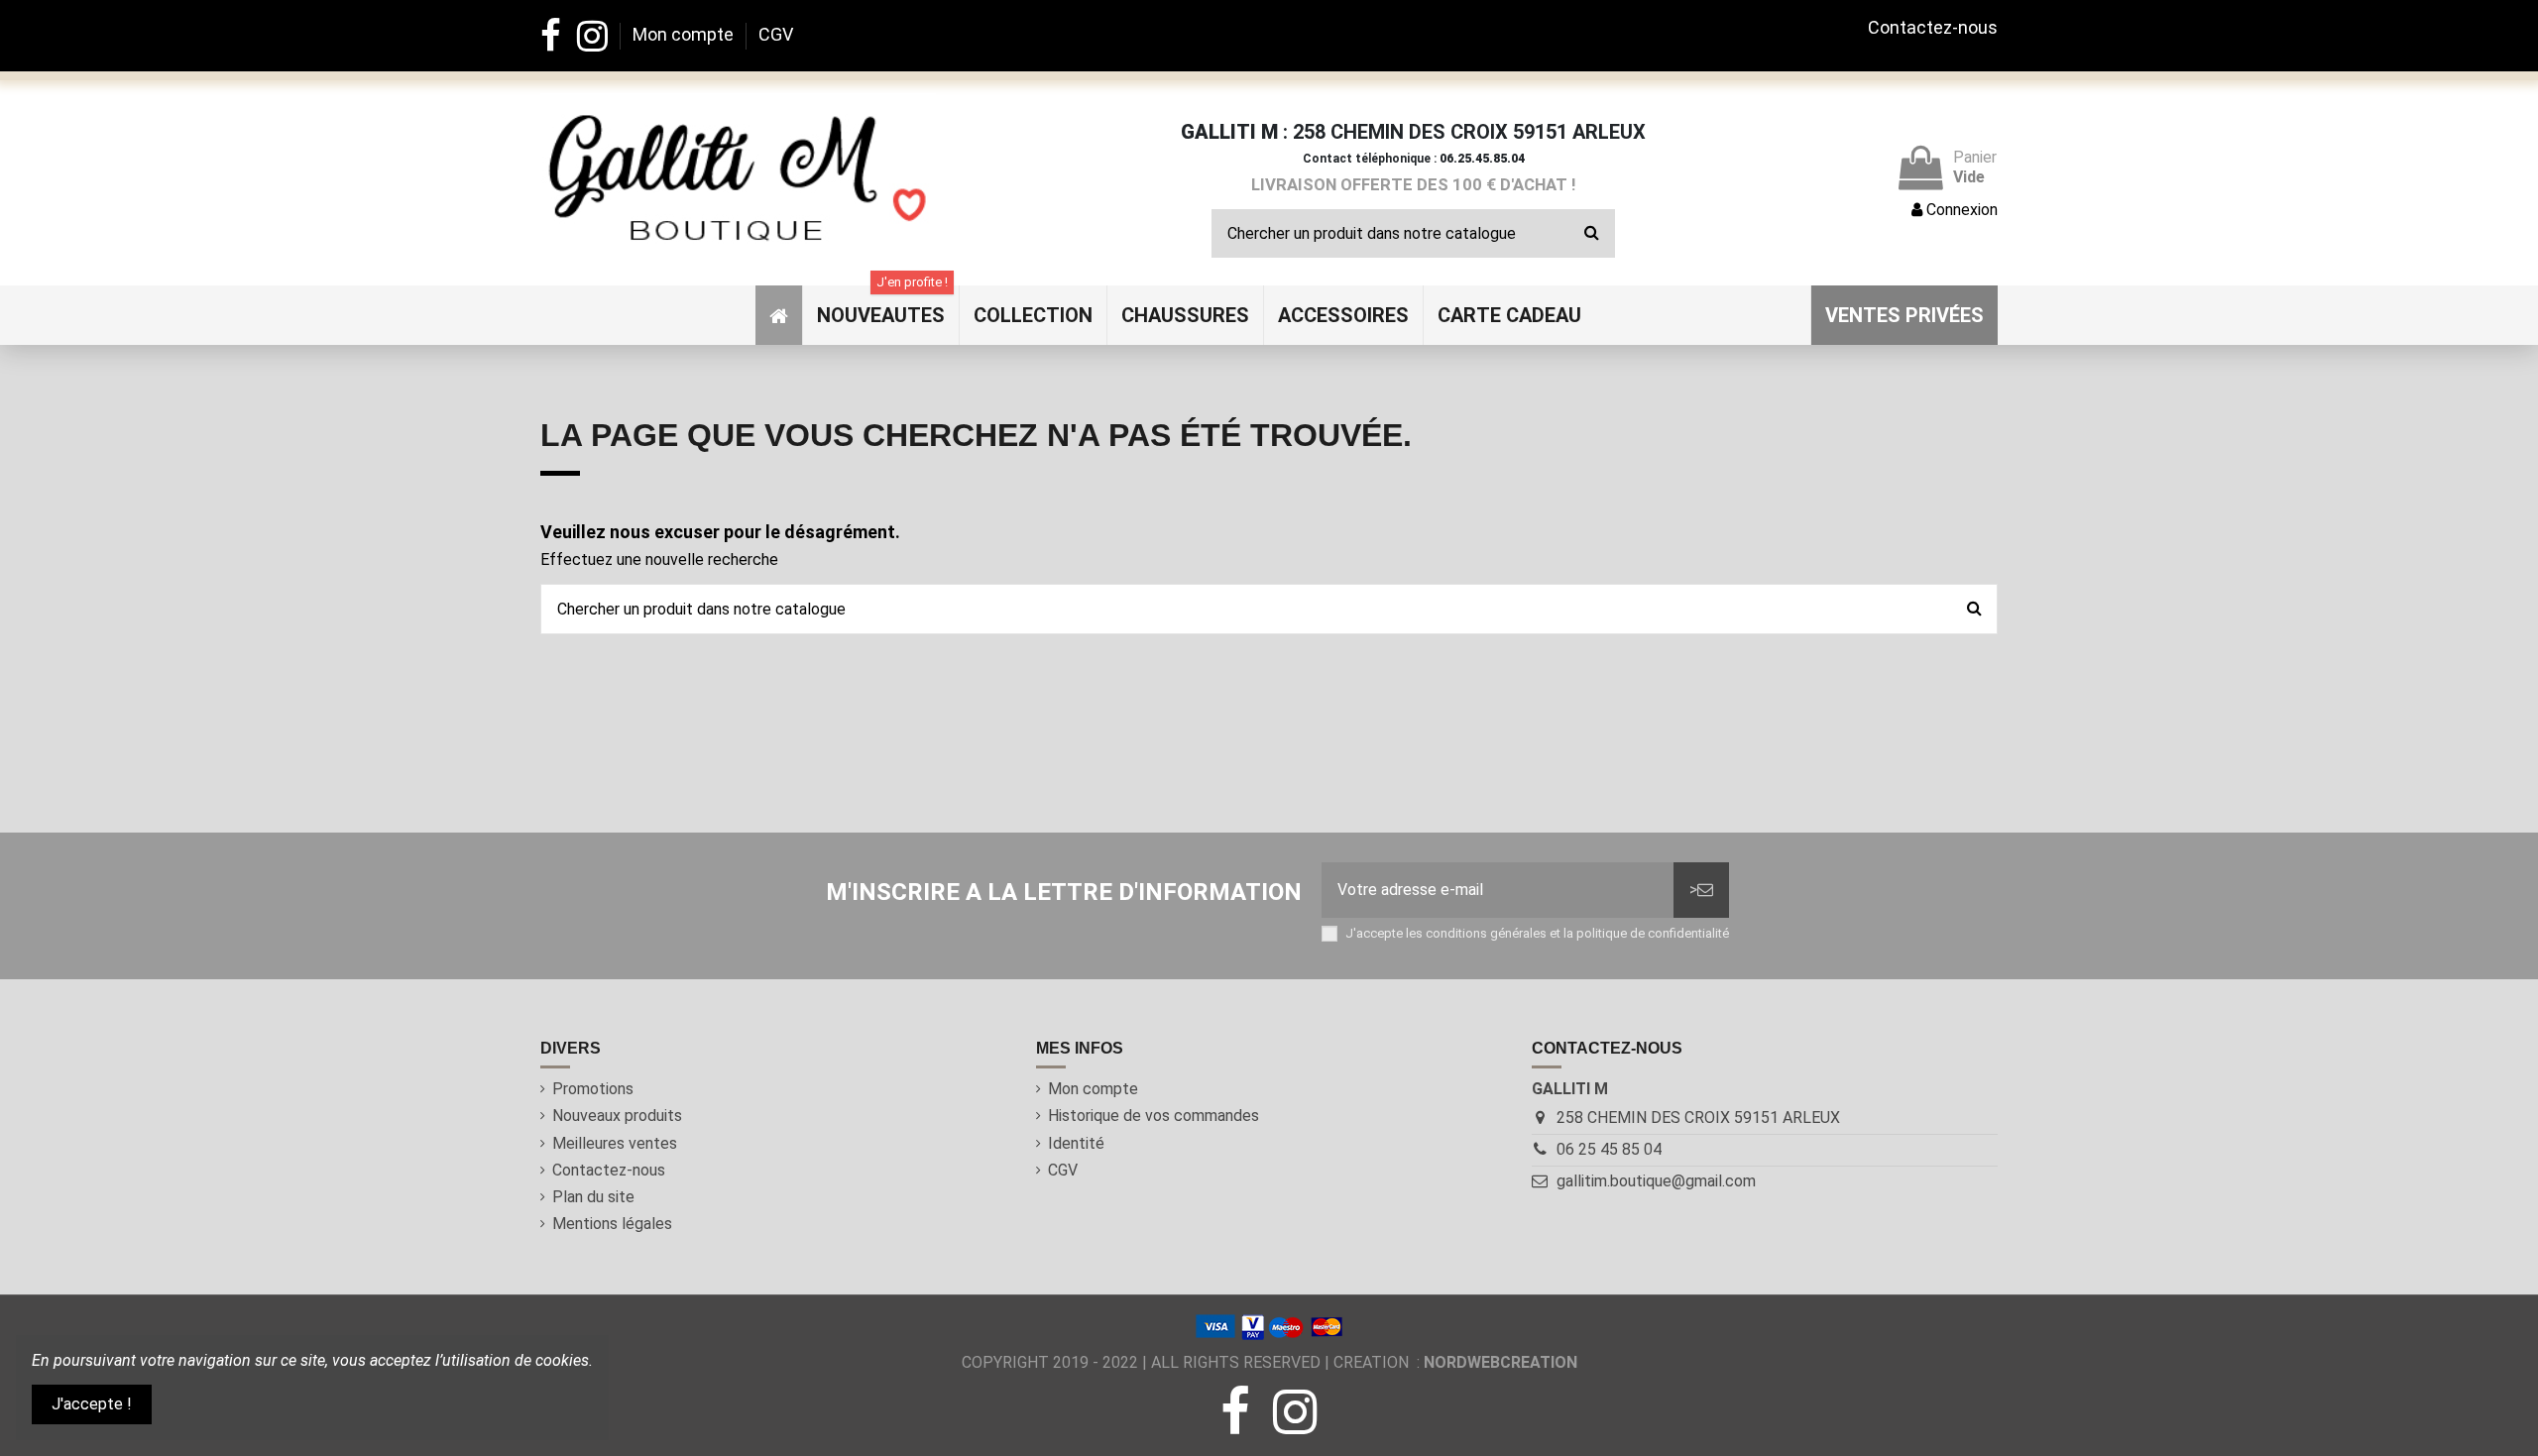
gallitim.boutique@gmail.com (1656, 1181)
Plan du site (593, 1197)
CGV (776, 34)
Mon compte (685, 34)
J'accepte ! (92, 1404)
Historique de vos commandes (1154, 1116)
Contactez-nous (1933, 27)
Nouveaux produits (617, 1116)
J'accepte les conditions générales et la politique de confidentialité (1537, 933)
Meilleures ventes (615, 1143)
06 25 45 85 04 (1609, 1149)
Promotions (593, 1089)
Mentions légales (612, 1224)
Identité (1076, 1143)
